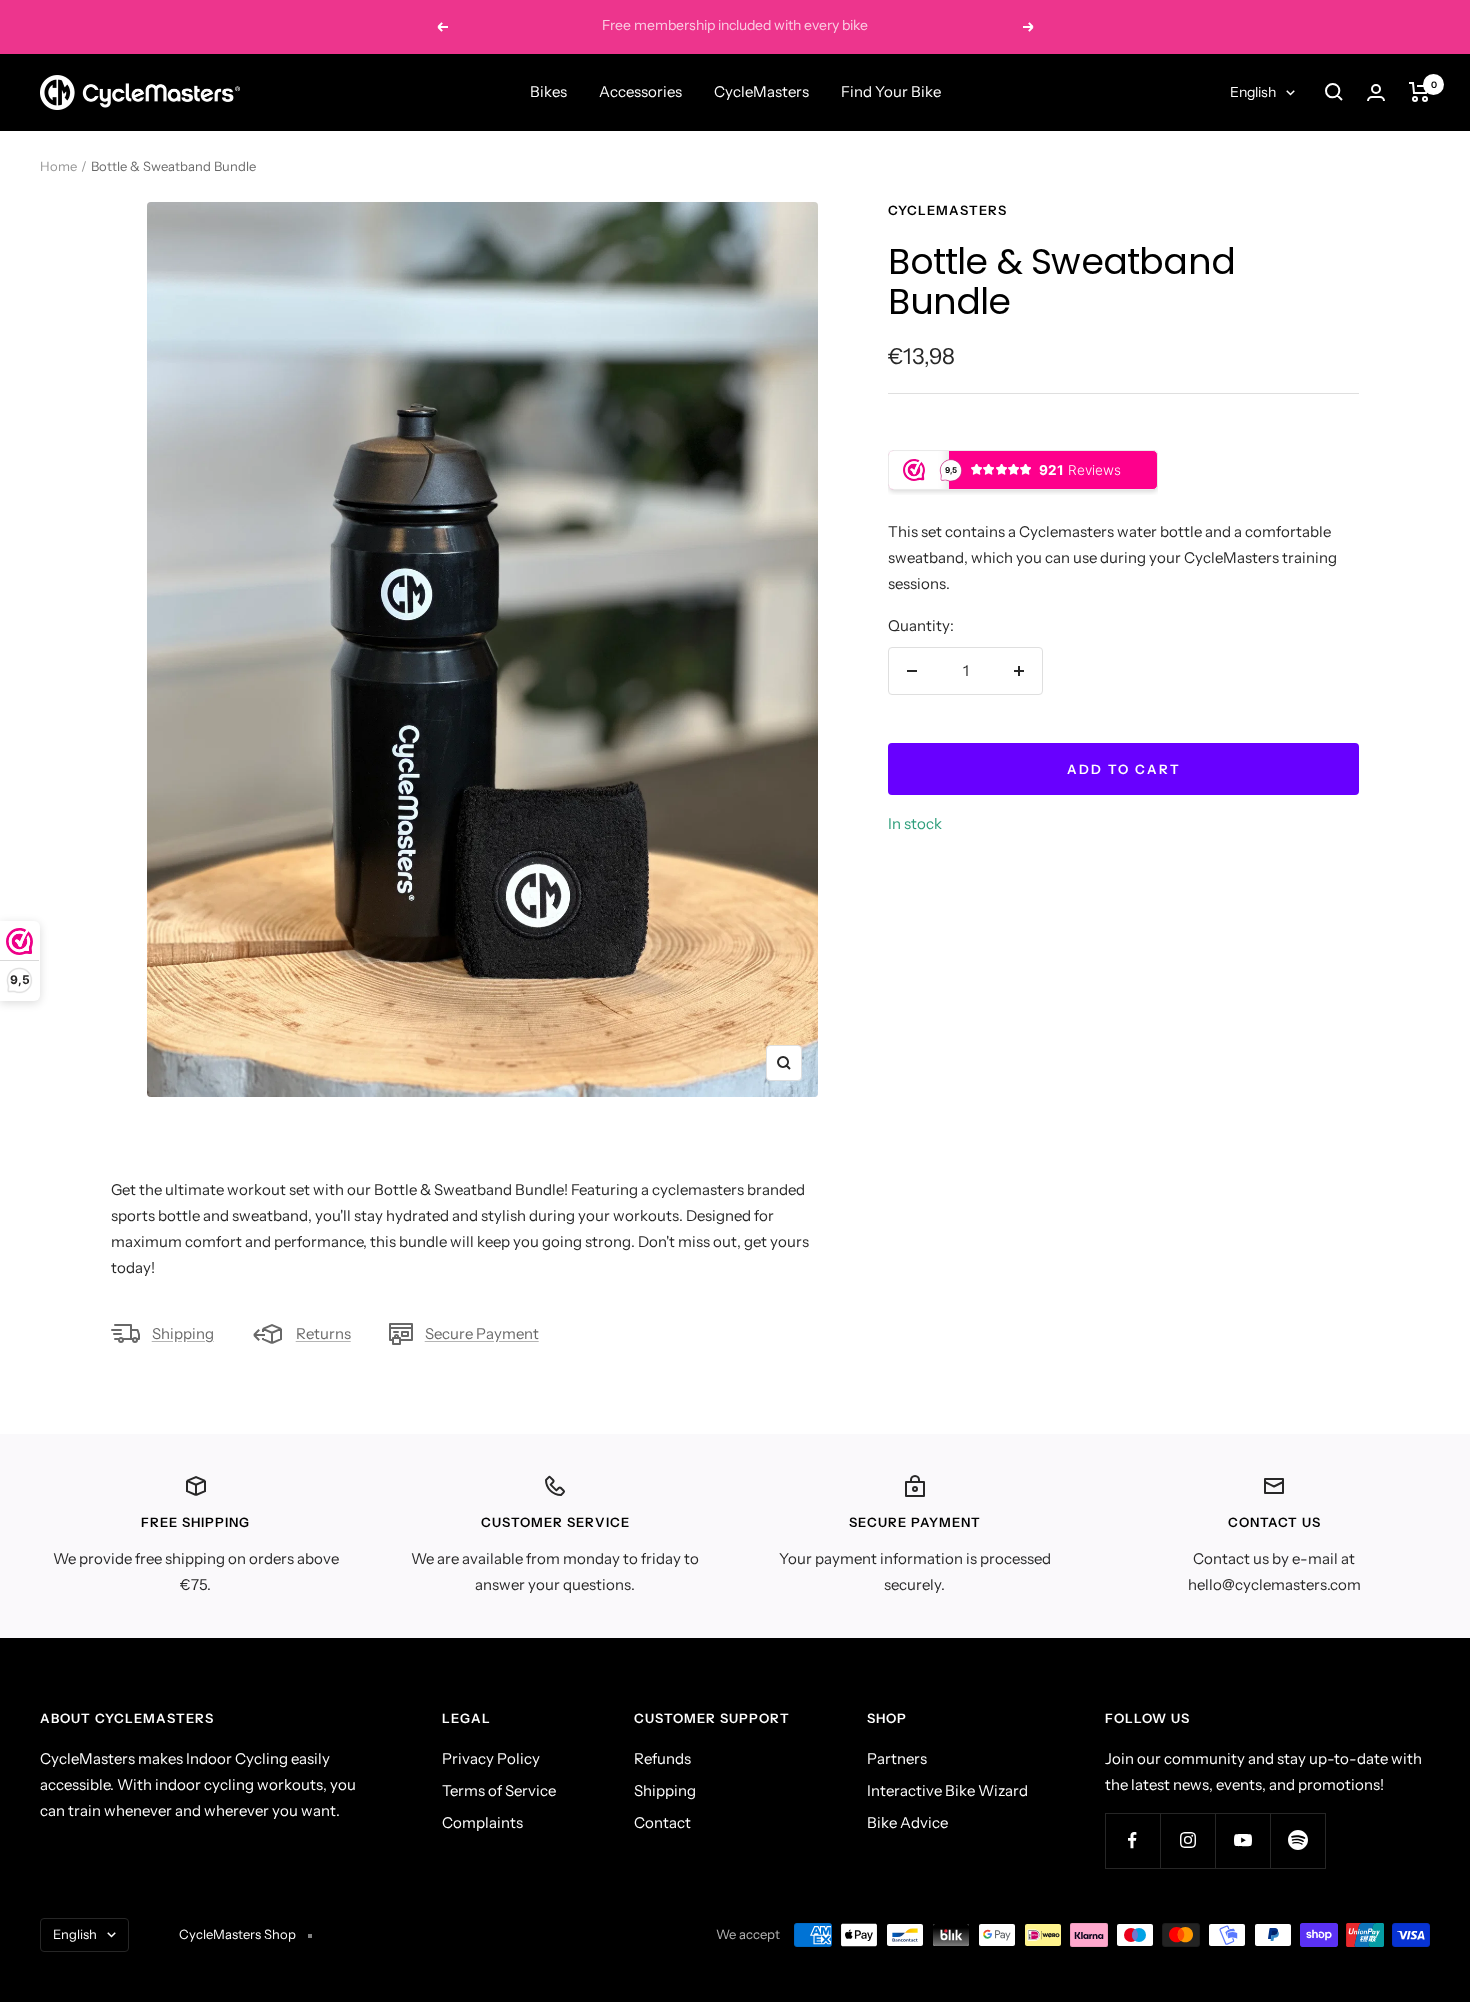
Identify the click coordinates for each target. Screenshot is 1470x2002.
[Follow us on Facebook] (1132, 1840)
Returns (323, 1333)
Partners (897, 1758)
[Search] (1334, 92)
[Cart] (1419, 92)
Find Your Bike (891, 91)
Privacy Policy (491, 1758)
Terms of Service (499, 1790)
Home (58, 166)
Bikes (548, 91)
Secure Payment (482, 1333)
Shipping (183, 1333)
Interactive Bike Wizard (947, 1790)
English (1253, 92)
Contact (662, 1822)
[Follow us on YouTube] (1242, 1840)
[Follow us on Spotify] (1297, 1840)
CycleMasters (761, 91)
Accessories (640, 91)
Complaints (482, 1822)
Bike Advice (907, 1822)
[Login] (1376, 92)
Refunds (662, 1758)
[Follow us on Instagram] (1187, 1840)
